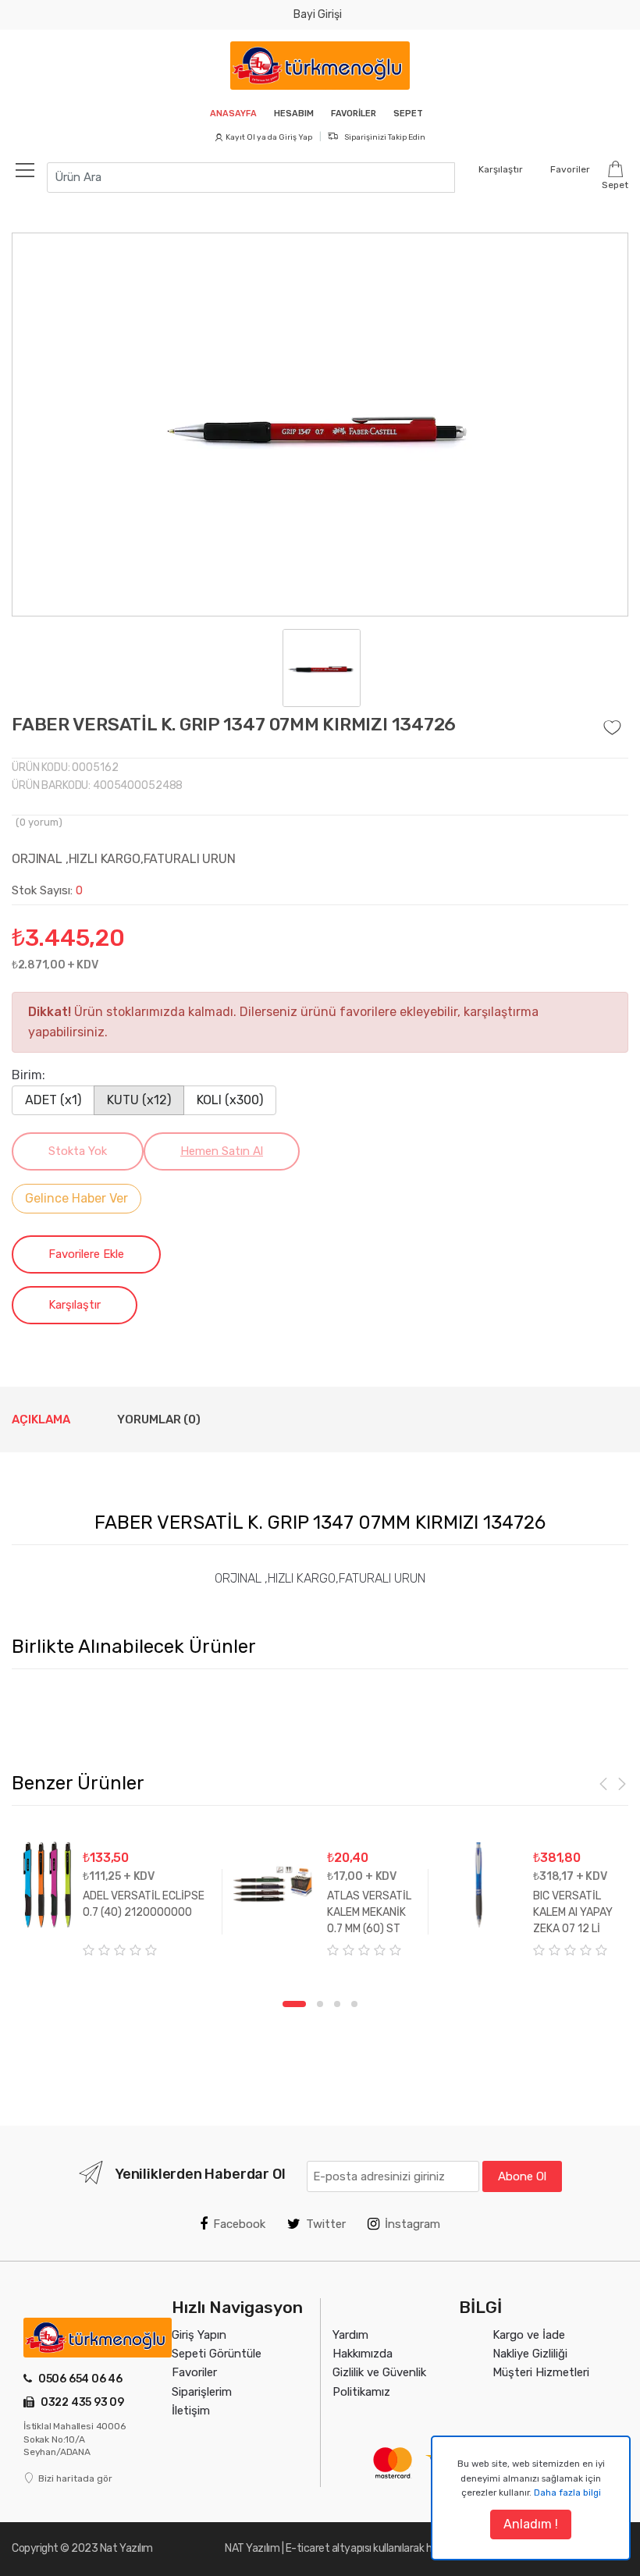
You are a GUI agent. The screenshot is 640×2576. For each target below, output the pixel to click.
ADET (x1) (53, 1100)
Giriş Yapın (199, 2335)
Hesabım (294, 114)
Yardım (350, 2335)
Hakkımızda (363, 2354)
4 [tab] (354, 2004)
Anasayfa (233, 114)
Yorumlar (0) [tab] (159, 1419)
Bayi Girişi (318, 14)
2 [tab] (320, 2004)
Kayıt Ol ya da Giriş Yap (269, 137)
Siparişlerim (202, 2392)
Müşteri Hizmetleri (541, 2372)
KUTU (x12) (139, 1100)
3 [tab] (337, 2004)
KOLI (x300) (230, 1100)
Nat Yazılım (126, 2548)
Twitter (326, 2224)
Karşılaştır (75, 1305)
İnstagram (412, 2224)
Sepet (408, 114)
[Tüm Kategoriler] (33, 169)
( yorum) (39, 822)
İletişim (191, 2411)
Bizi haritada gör (75, 2478)
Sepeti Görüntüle (217, 2354)
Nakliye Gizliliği (530, 2354)
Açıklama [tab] (41, 1419)
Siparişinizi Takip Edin (384, 137)
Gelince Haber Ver (76, 1198)
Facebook (239, 2224)
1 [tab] (294, 2004)
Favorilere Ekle (86, 1254)
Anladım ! (531, 2524)
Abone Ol (522, 2176)
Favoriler (354, 114)
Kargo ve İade (529, 2335)
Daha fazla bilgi (567, 2493)
